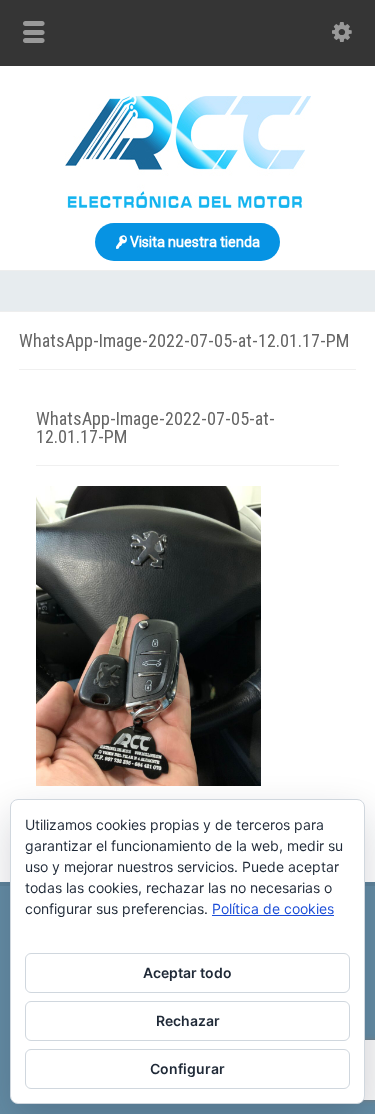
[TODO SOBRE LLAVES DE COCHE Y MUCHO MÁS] (188, 203)
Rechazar (188, 1020)
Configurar (187, 1068)
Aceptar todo (187, 972)
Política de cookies (273, 908)
